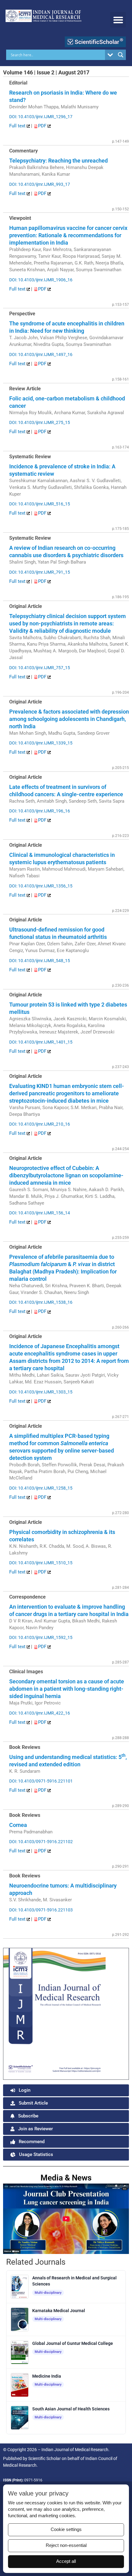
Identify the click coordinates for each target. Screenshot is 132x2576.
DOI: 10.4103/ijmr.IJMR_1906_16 (41, 280)
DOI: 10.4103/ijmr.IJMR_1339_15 (41, 743)
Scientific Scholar (45, 2458)
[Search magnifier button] (121, 55)
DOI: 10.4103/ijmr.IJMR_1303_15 (41, 1392)
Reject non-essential (66, 2545)
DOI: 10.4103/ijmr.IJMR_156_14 (40, 1213)
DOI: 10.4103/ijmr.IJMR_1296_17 (41, 117)
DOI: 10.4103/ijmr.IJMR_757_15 (40, 668)
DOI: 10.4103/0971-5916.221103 (41, 1910)
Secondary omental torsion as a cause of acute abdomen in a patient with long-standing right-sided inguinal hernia (67, 1689)
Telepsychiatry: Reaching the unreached (58, 161)
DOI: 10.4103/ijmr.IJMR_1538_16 (41, 1302)
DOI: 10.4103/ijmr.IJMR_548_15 (40, 961)
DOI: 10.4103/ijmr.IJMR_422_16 (40, 1713)
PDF (43, 126)
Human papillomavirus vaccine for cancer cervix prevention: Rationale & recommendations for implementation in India (68, 235)
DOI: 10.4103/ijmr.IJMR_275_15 (40, 422)
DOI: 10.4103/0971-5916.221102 (41, 1842)
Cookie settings (66, 2529)
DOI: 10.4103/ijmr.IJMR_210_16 (40, 1124)
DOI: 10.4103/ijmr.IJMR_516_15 (40, 504)
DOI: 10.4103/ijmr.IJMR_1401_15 (41, 1042)
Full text (18, 126)
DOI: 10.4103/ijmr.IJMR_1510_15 (41, 1563)
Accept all (66, 2561)
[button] (118, 20)
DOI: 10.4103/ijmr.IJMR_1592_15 (41, 1637)
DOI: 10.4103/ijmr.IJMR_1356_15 (41, 886)
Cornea (18, 1825)
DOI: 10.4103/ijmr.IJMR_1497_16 (41, 354)
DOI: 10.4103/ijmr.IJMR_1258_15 (41, 1488)
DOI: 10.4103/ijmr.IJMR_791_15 (40, 572)
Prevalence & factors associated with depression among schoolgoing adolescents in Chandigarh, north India (69, 719)
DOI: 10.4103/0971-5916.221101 (41, 1781)
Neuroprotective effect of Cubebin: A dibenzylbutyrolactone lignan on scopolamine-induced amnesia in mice (66, 1175)
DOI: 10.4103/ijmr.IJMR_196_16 (40, 811)
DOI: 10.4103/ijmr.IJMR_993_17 (40, 184)
